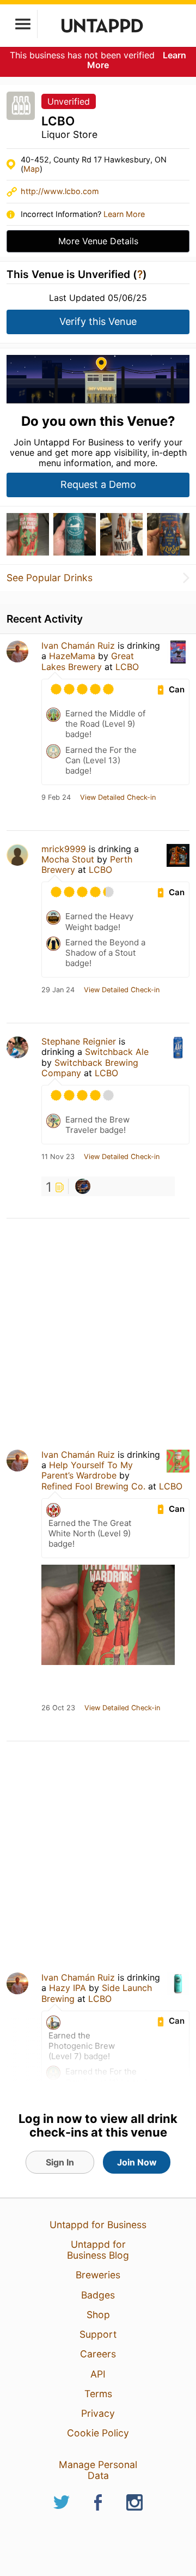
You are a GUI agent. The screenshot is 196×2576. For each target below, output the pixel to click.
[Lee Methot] (83, 1186)
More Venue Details (98, 241)
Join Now (137, 2162)
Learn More (124, 214)
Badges (98, 2295)
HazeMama (72, 656)
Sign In (60, 2162)
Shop (98, 2315)
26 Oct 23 (58, 1708)
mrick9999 (64, 849)
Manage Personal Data (98, 2470)
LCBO (127, 667)
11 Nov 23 (58, 1157)
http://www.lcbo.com (60, 191)
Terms (98, 2394)
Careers (98, 2354)
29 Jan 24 (58, 990)
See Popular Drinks (50, 578)
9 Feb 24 (56, 798)
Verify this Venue (98, 321)
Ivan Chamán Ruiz (78, 645)
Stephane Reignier (79, 1041)
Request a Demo (98, 484)
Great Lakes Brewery (88, 661)
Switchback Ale (117, 1052)
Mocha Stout (68, 859)
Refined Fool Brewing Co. (93, 1486)
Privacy (98, 2413)
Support (98, 2334)
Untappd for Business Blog (98, 2250)
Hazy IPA (68, 1988)
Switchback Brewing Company (90, 1068)
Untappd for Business (98, 2225)
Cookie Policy (98, 2433)
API (98, 2374)
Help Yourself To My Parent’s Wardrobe (87, 1470)
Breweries (98, 2275)
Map (32, 169)
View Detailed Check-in (118, 798)
